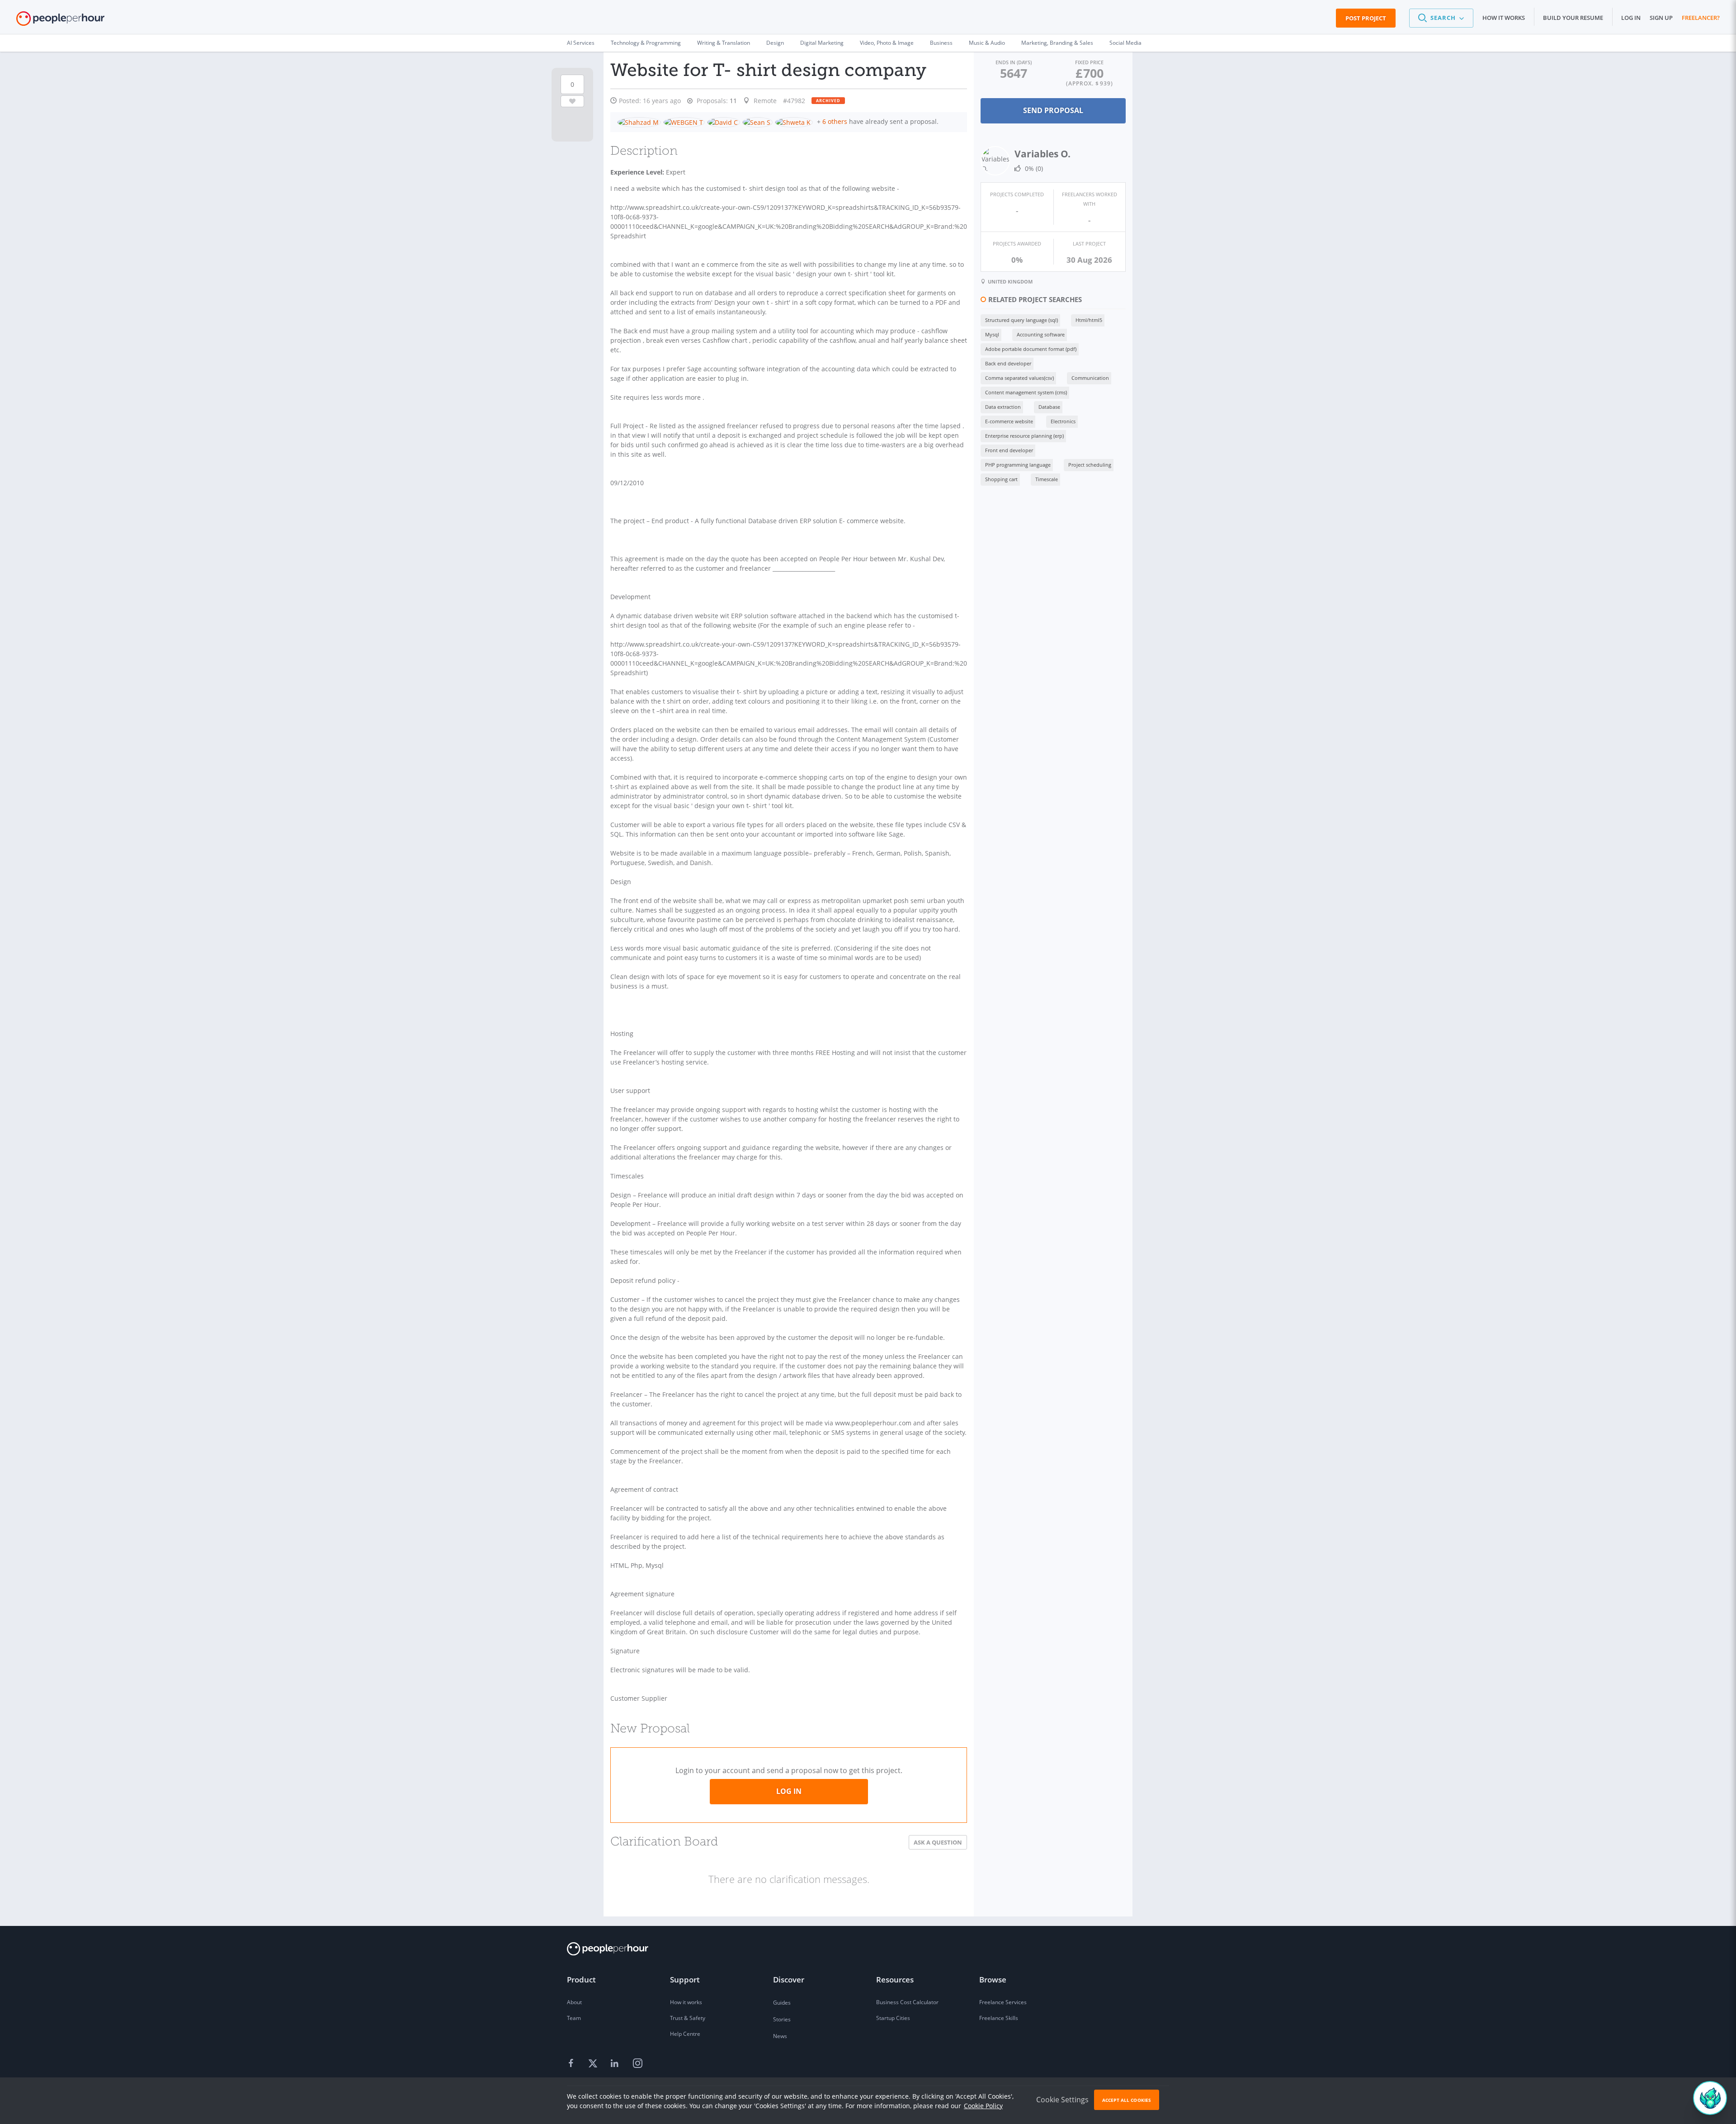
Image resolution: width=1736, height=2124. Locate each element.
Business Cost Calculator (907, 2002)
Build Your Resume (1573, 18)
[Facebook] (572, 2064)
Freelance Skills (999, 2018)
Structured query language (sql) (1021, 320)
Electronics (1063, 421)
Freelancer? (1701, 18)
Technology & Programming (646, 43)
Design (775, 43)
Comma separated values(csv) (1019, 378)
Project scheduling (1090, 465)
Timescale (1047, 479)
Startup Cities (893, 2018)
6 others (835, 121)
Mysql (992, 334)
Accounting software (1041, 334)
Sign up (1661, 18)
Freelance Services (1003, 2002)
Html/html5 (1089, 320)
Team (574, 2018)
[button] (1441, 18)
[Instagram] (637, 2064)
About (574, 2002)
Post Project (1366, 18)
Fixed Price (1089, 62)
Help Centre (685, 2034)
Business (941, 43)
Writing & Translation (724, 43)
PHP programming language (1018, 465)
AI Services (581, 43)
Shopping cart (1001, 479)
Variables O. (1043, 154)
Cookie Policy (983, 2106)
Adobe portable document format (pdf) (1031, 349)
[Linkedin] (616, 2064)
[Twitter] (594, 2064)
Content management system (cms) (1026, 392)
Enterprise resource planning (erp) (1024, 436)
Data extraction (1003, 407)
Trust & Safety (688, 2018)
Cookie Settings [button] (1062, 2100)
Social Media (1125, 43)
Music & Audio (987, 43)
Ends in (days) (1014, 62)
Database (1049, 407)
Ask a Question (938, 1842)
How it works (1504, 18)
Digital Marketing (822, 43)
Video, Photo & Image (887, 43)
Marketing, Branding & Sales (1057, 43)
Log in (1631, 18)
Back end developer (1008, 363)
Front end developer (1009, 450)
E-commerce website (1009, 421)
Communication (1090, 378)
